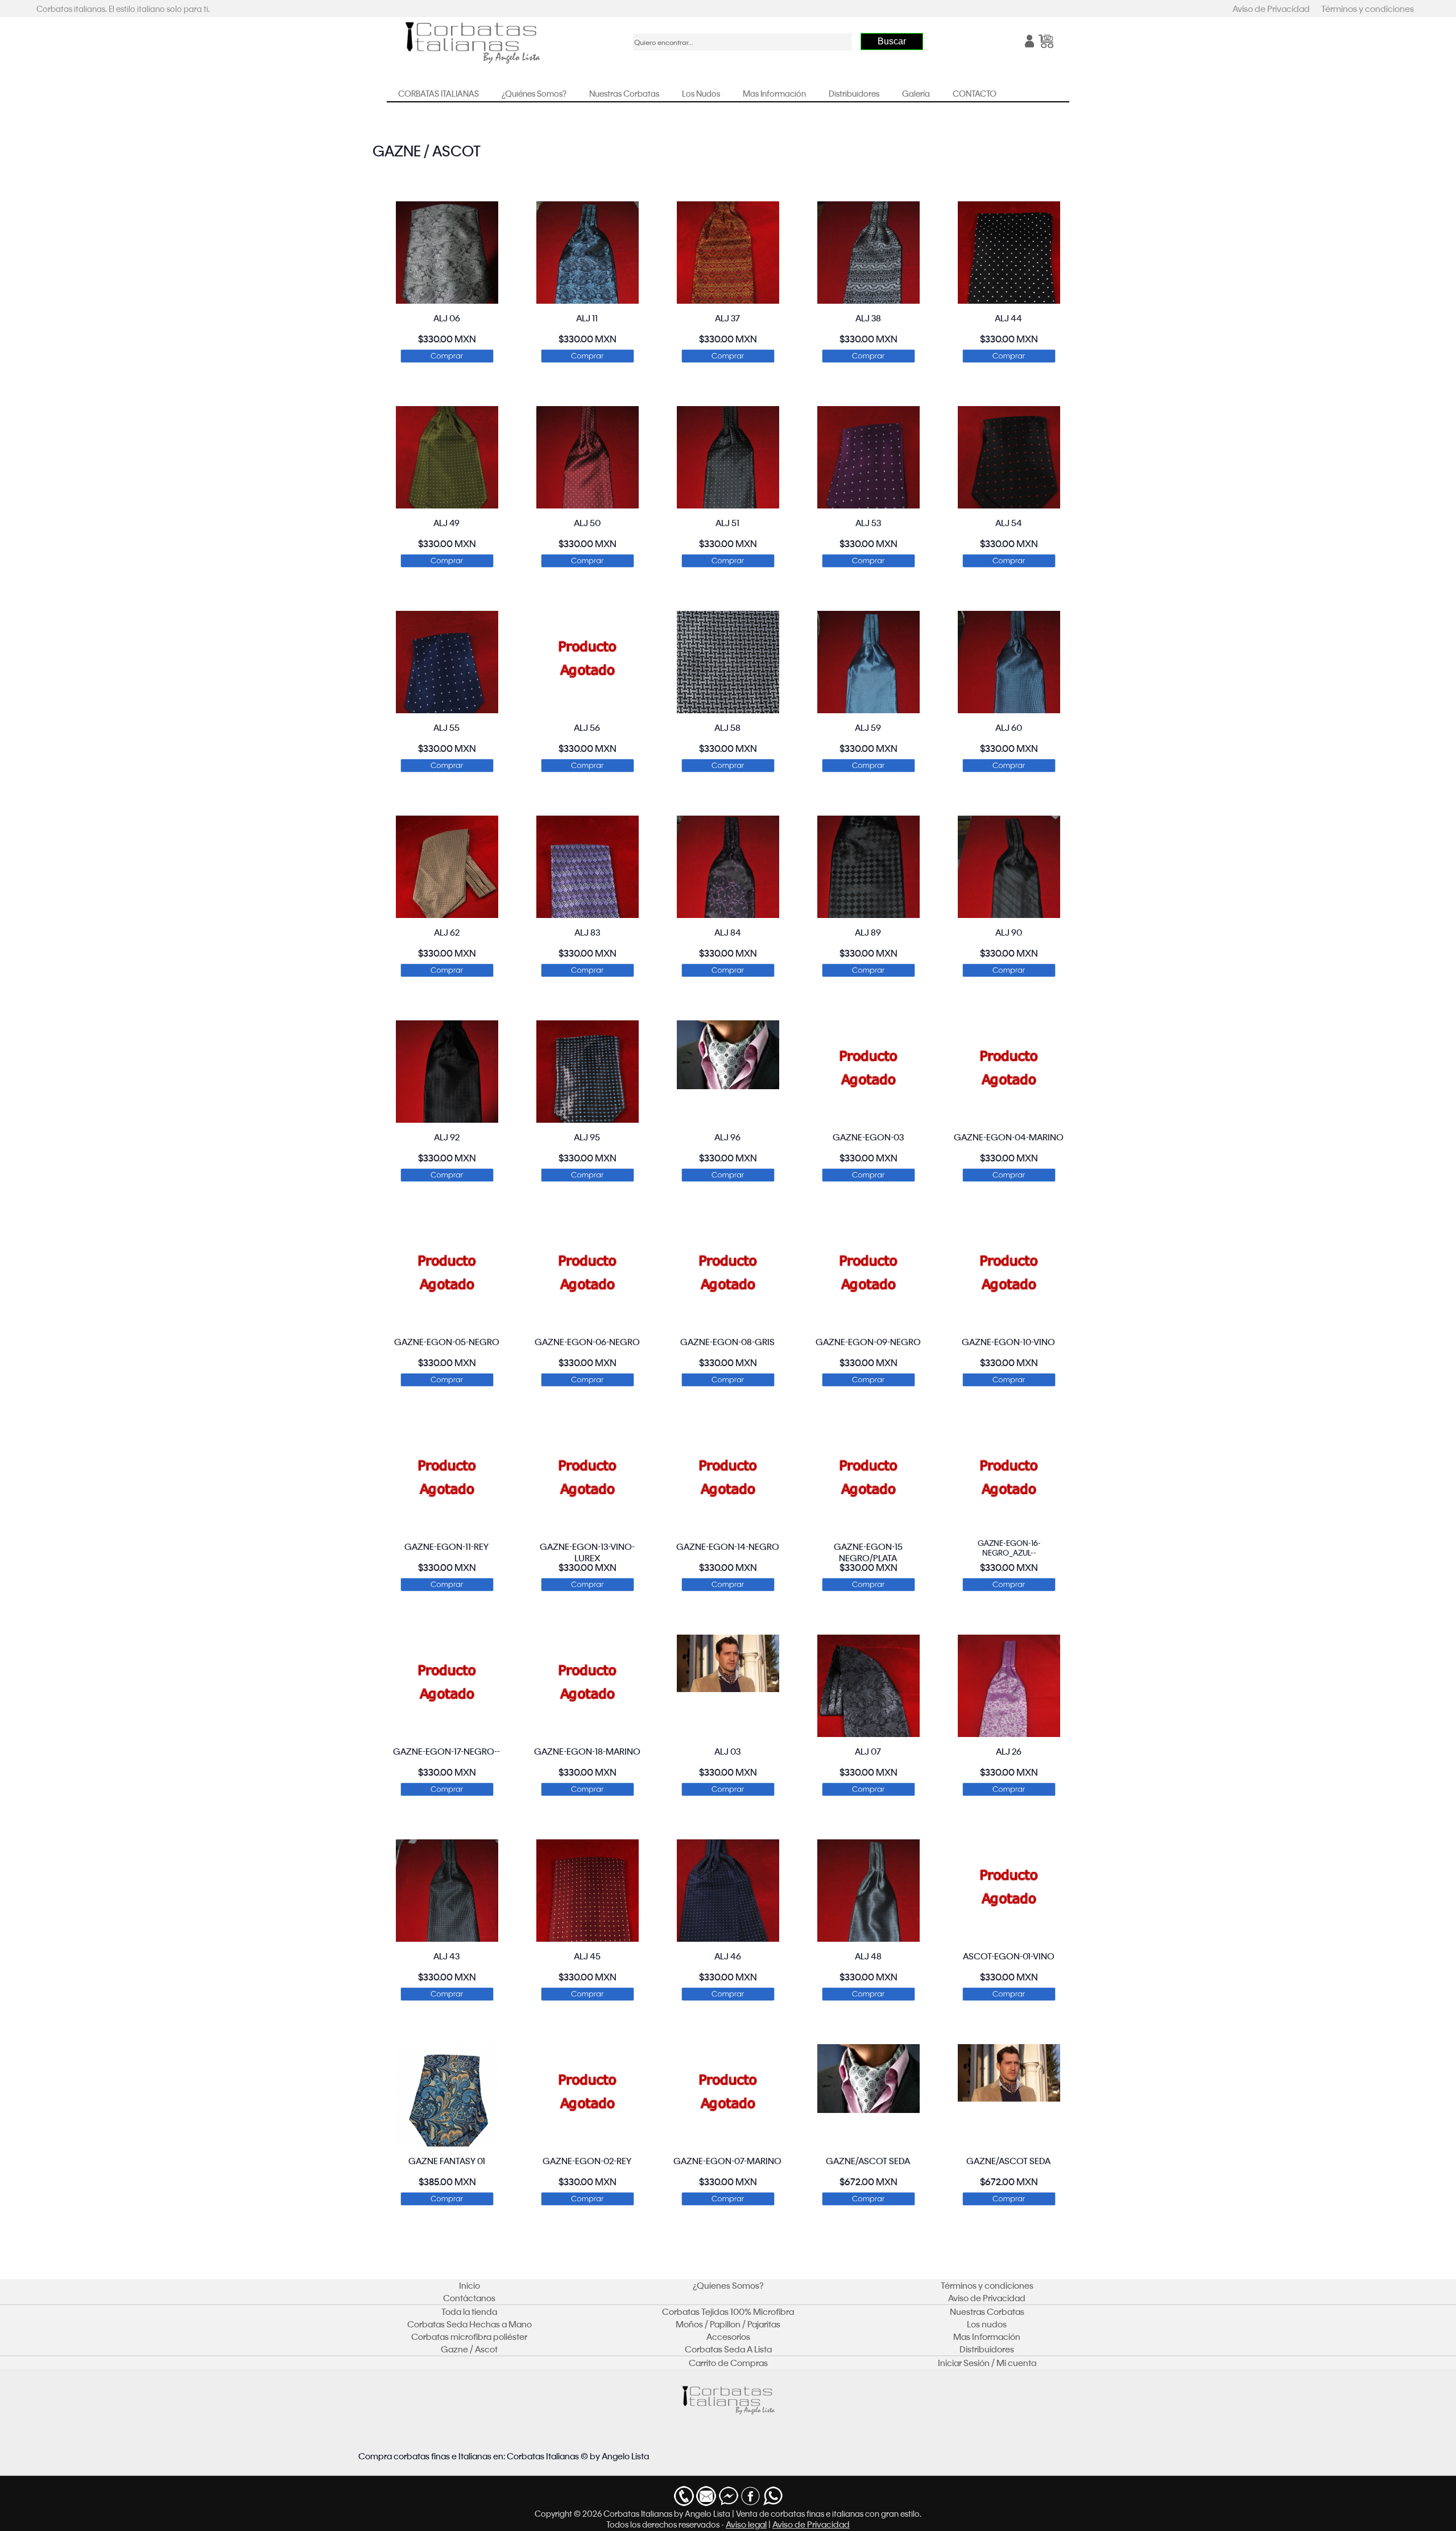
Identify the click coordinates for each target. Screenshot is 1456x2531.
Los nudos (987, 2324)
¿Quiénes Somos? (534, 93)
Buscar (892, 41)
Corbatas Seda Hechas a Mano (470, 2324)
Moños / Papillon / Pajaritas (728, 2324)
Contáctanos (469, 2298)
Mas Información (774, 93)
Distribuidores (854, 93)
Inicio (470, 2285)
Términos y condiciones (1368, 9)
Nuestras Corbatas (624, 93)
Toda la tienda (469, 2311)
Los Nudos (701, 93)
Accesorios (728, 2336)
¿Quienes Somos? (728, 2285)
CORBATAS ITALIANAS (439, 93)
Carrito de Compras (728, 2363)
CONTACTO (975, 93)
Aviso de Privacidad (1271, 9)
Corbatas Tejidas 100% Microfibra (728, 2311)
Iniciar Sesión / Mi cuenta (987, 2363)
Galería (916, 93)
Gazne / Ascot (469, 2349)
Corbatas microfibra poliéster (469, 2336)
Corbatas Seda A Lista (728, 2349)
